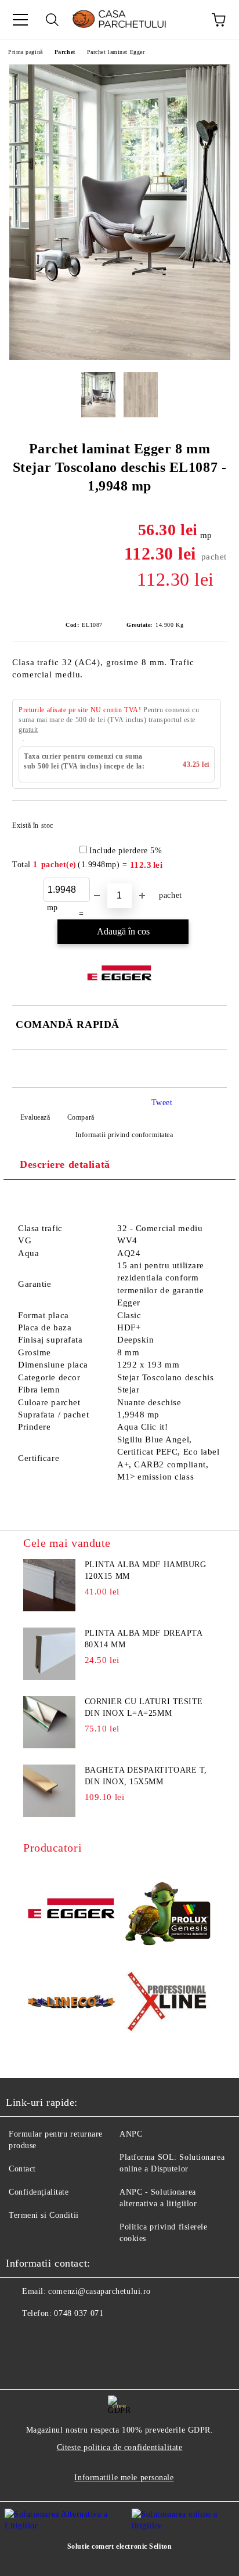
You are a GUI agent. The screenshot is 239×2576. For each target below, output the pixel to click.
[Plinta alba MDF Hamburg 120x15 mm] (49, 1585)
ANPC (131, 2134)
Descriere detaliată (65, 1164)
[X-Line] (168, 2004)
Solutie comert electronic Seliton (119, 2546)
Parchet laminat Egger (116, 52)
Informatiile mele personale (124, 2478)
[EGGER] (71, 1910)
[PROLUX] (168, 1910)
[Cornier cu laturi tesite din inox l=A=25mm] (49, 1722)
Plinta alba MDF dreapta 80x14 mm (144, 1639)
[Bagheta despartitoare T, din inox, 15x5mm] (49, 1791)
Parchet (65, 52)
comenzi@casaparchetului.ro (99, 2291)
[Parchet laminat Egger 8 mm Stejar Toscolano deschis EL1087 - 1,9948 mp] (120, 357)
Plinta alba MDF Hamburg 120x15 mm (146, 1570)
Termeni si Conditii (44, 2215)
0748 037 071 (79, 2313)
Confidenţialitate (39, 2192)
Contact (22, 2169)
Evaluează (35, 1117)
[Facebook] (21, 2337)
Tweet (162, 1103)
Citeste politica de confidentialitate (120, 2447)
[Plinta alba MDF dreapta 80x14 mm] (49, 1654)
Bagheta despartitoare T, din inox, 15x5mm (146, 1776)
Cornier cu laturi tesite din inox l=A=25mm (144, 1707)
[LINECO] (71, 2003)
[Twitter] (46, 2337)
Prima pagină (26, 52)
